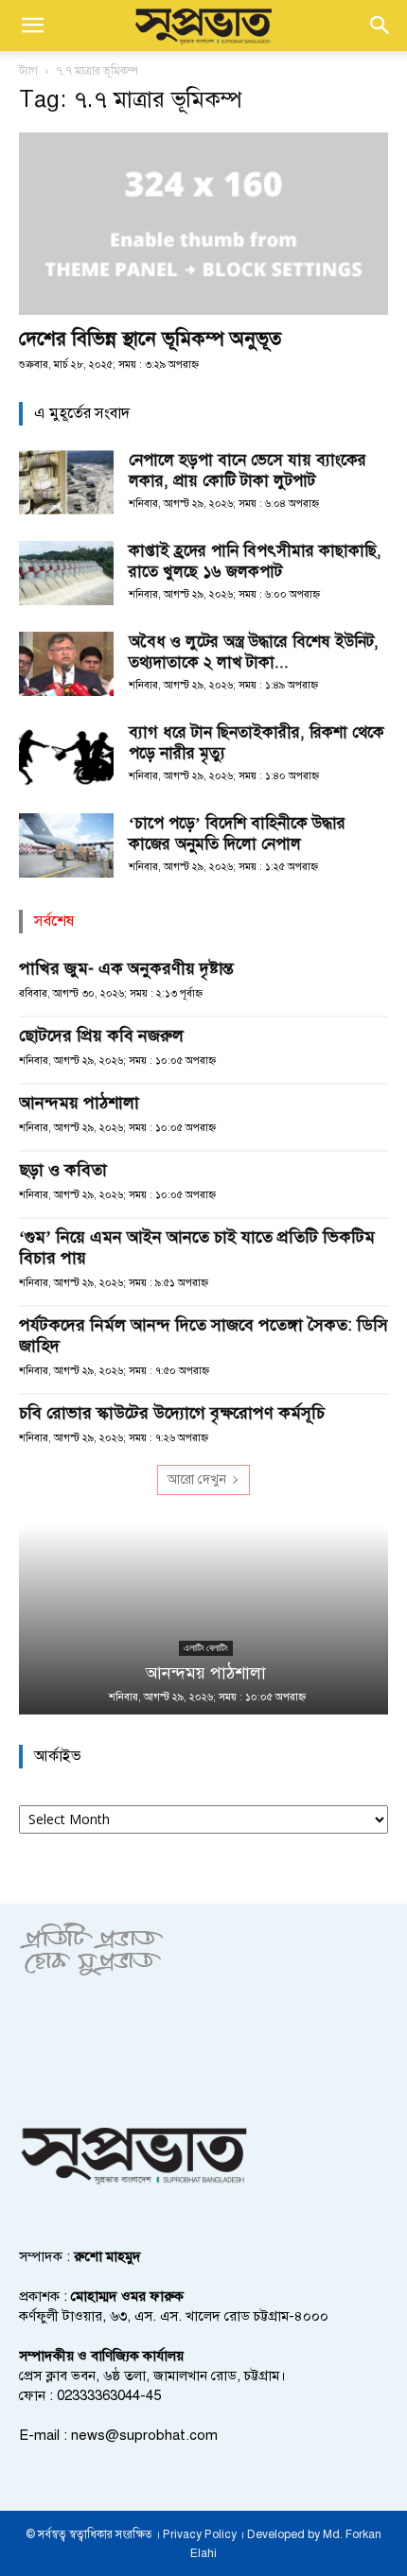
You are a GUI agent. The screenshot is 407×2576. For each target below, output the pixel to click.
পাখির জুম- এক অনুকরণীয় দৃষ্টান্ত (126, 968)
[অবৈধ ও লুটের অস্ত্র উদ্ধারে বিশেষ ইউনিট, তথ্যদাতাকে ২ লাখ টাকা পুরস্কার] (66, 664)
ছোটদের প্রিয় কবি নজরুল (101, 1036)
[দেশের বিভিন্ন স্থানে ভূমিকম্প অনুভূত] (203, 224)
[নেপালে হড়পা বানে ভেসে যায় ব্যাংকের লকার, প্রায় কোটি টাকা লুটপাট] (66, 483)
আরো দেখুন (197, 1479)
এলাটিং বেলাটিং (204, 1648)
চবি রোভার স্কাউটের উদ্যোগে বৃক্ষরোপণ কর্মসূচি (172, 1413)
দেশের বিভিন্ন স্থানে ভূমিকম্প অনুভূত (150, 339)
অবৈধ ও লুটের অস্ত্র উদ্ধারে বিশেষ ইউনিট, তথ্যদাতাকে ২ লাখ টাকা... (254, 652)
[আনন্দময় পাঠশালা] (203, 1620)
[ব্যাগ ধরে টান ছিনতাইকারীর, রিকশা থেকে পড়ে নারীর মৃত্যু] (66, 755)
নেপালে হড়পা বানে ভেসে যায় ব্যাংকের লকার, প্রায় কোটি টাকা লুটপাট (248, 470)
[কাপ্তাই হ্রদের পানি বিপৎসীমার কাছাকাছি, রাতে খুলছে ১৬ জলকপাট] (66, 574)
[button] (32, 26)
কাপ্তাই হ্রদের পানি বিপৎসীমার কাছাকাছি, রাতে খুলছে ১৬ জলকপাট (255, 561)
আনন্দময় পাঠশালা (79, 1103)
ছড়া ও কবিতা (63, 1170)
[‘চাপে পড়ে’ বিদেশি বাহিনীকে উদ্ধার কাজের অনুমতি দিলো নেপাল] (66, 846)
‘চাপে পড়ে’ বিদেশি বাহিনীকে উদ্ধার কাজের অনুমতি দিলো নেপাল (237, 834)
